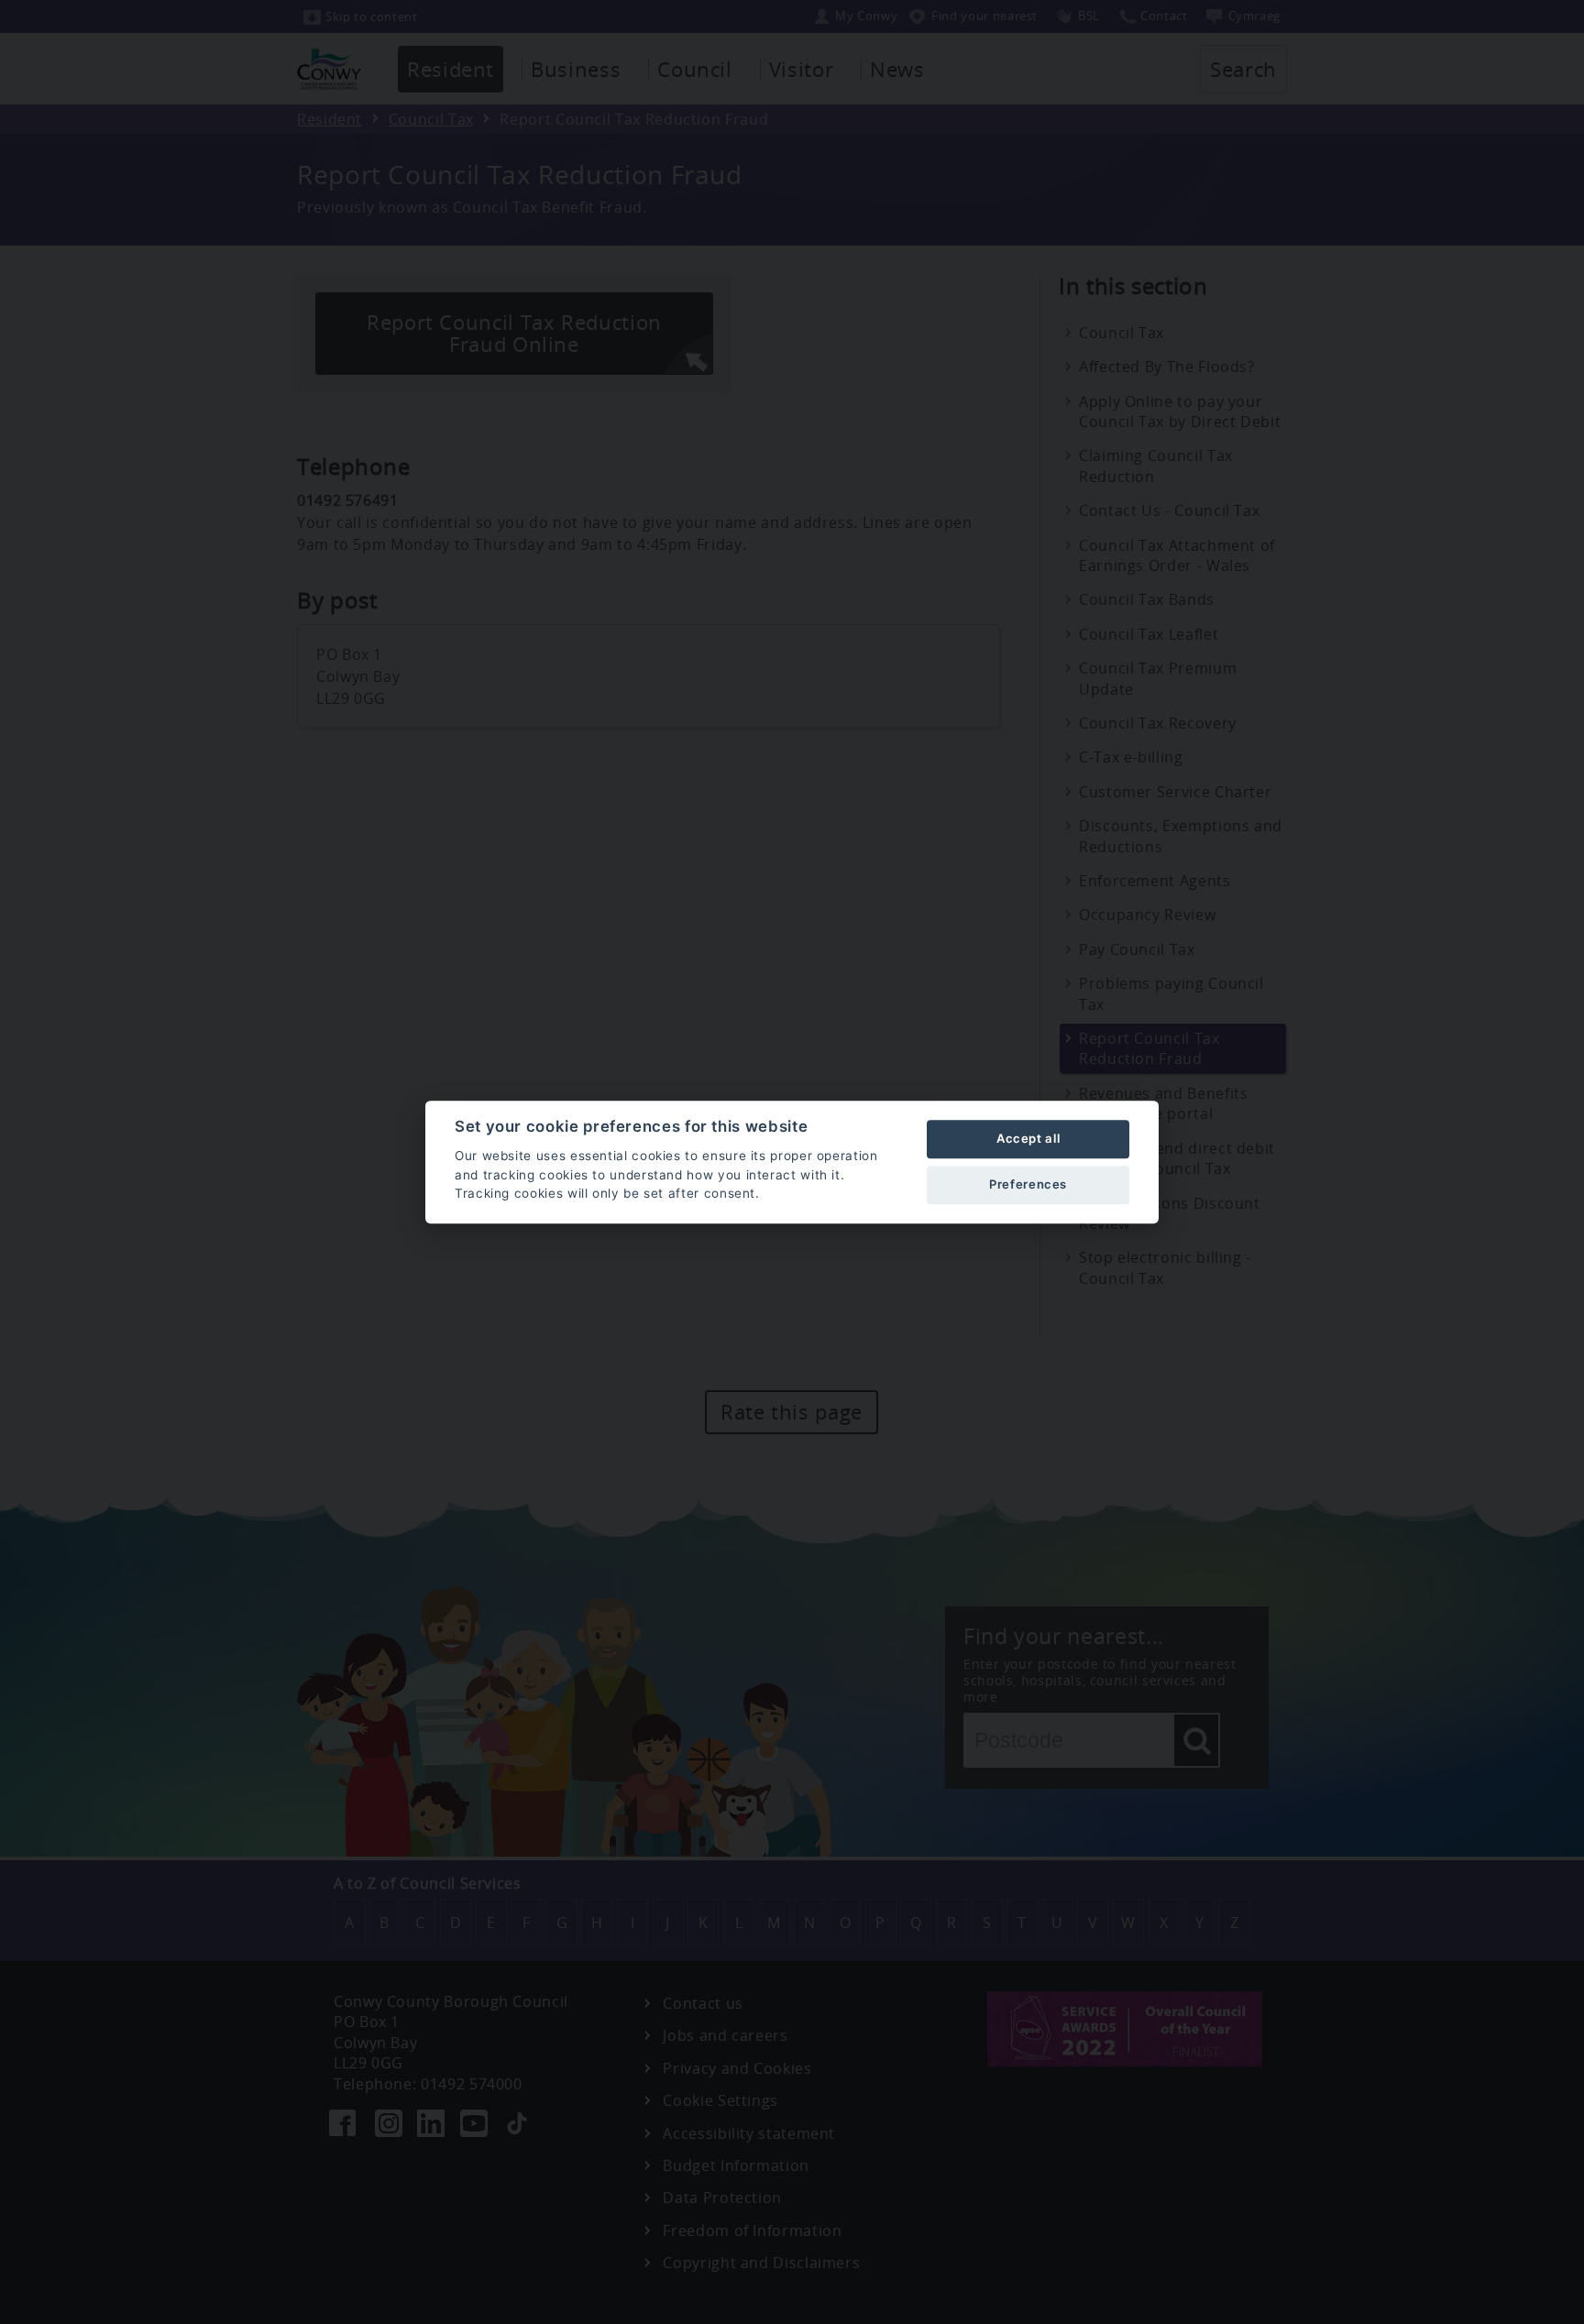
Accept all (1028, 1138)
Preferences (1028, 1184)
